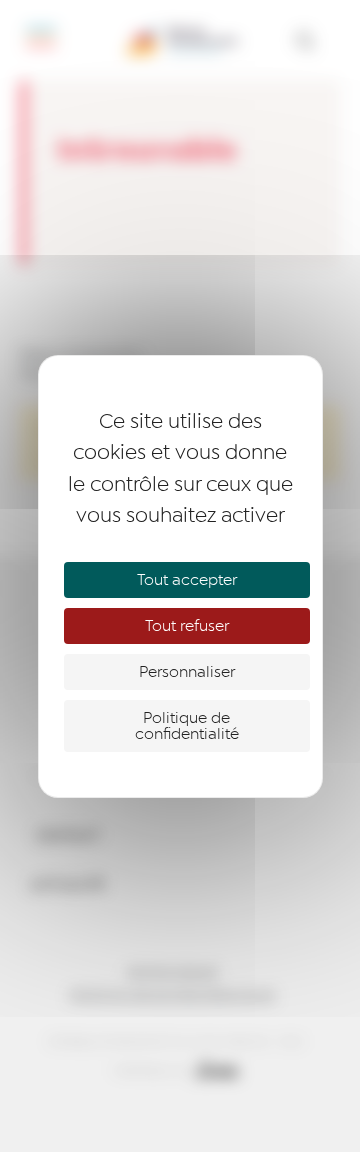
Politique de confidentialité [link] (187, 726)
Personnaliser (187, 672)
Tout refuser (187, 626)
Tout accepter (187, 580)
